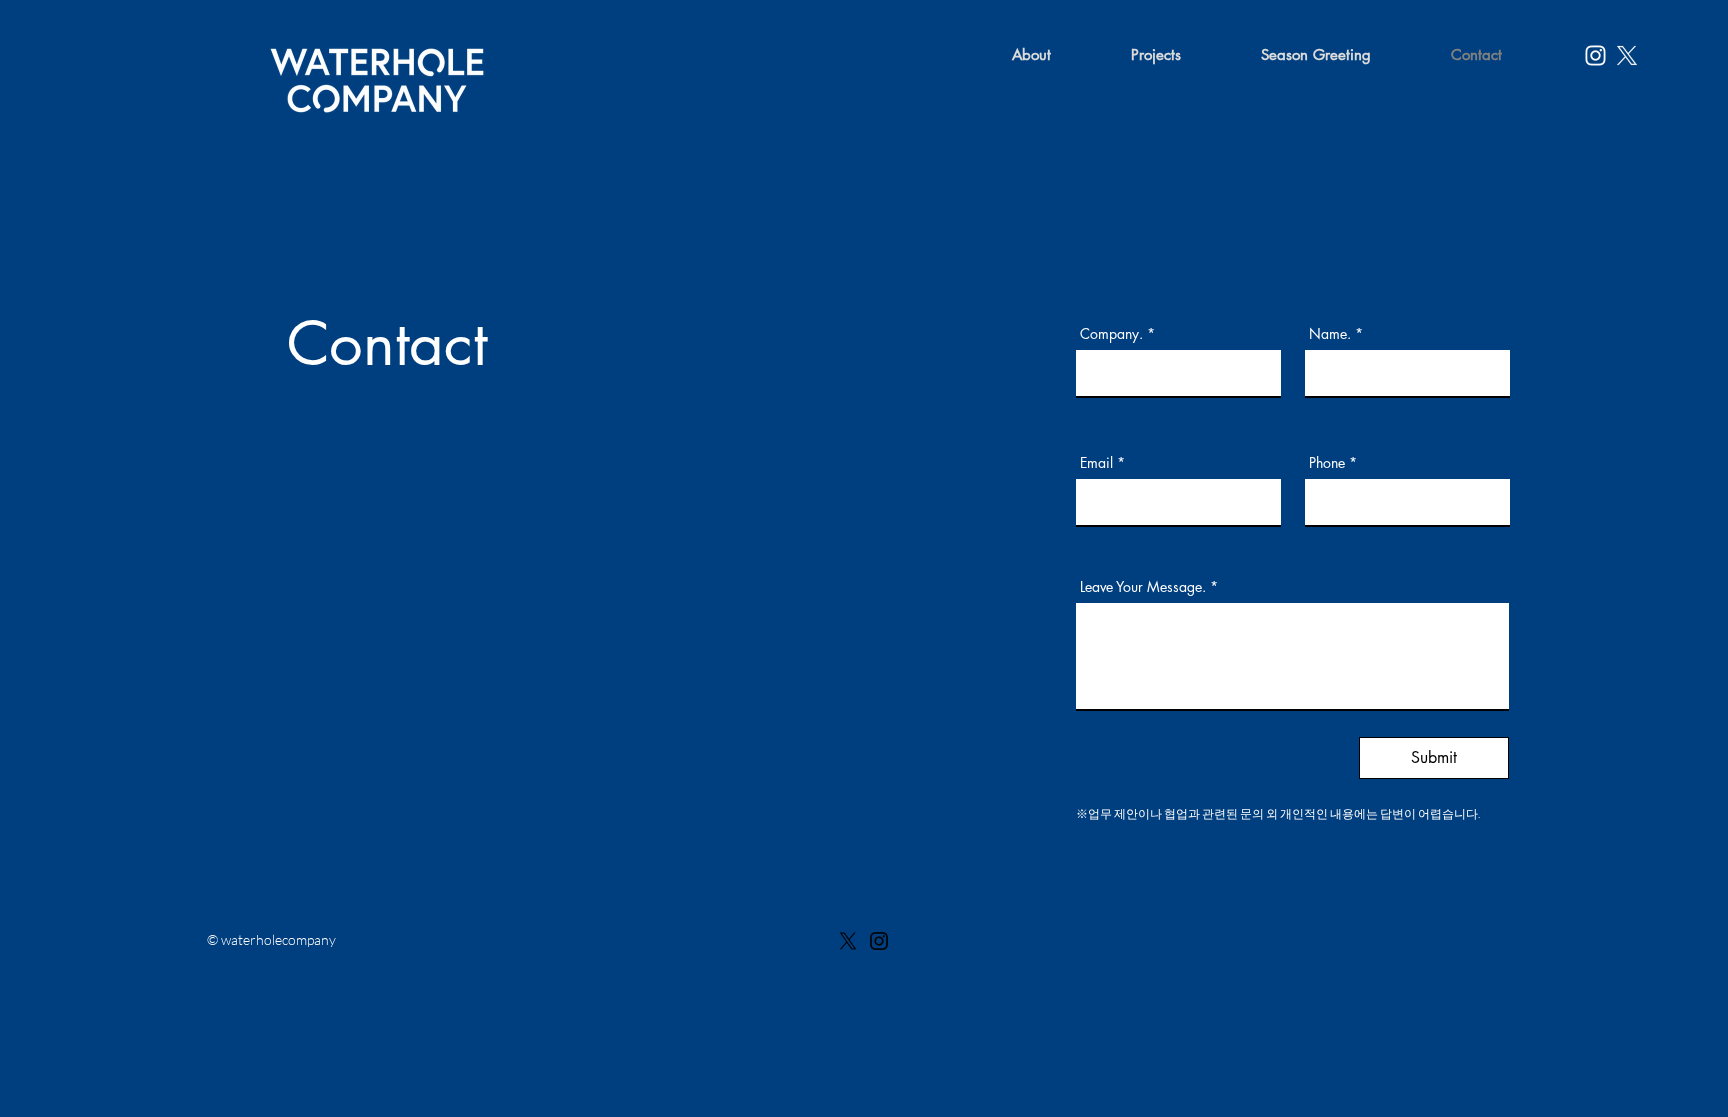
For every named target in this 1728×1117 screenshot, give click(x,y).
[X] (848, 941)
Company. (1111, 334)
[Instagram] (1595, 55)
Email (1096, 463)
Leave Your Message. (1143, 587)
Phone (1327, 463)
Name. (1330, 334)
